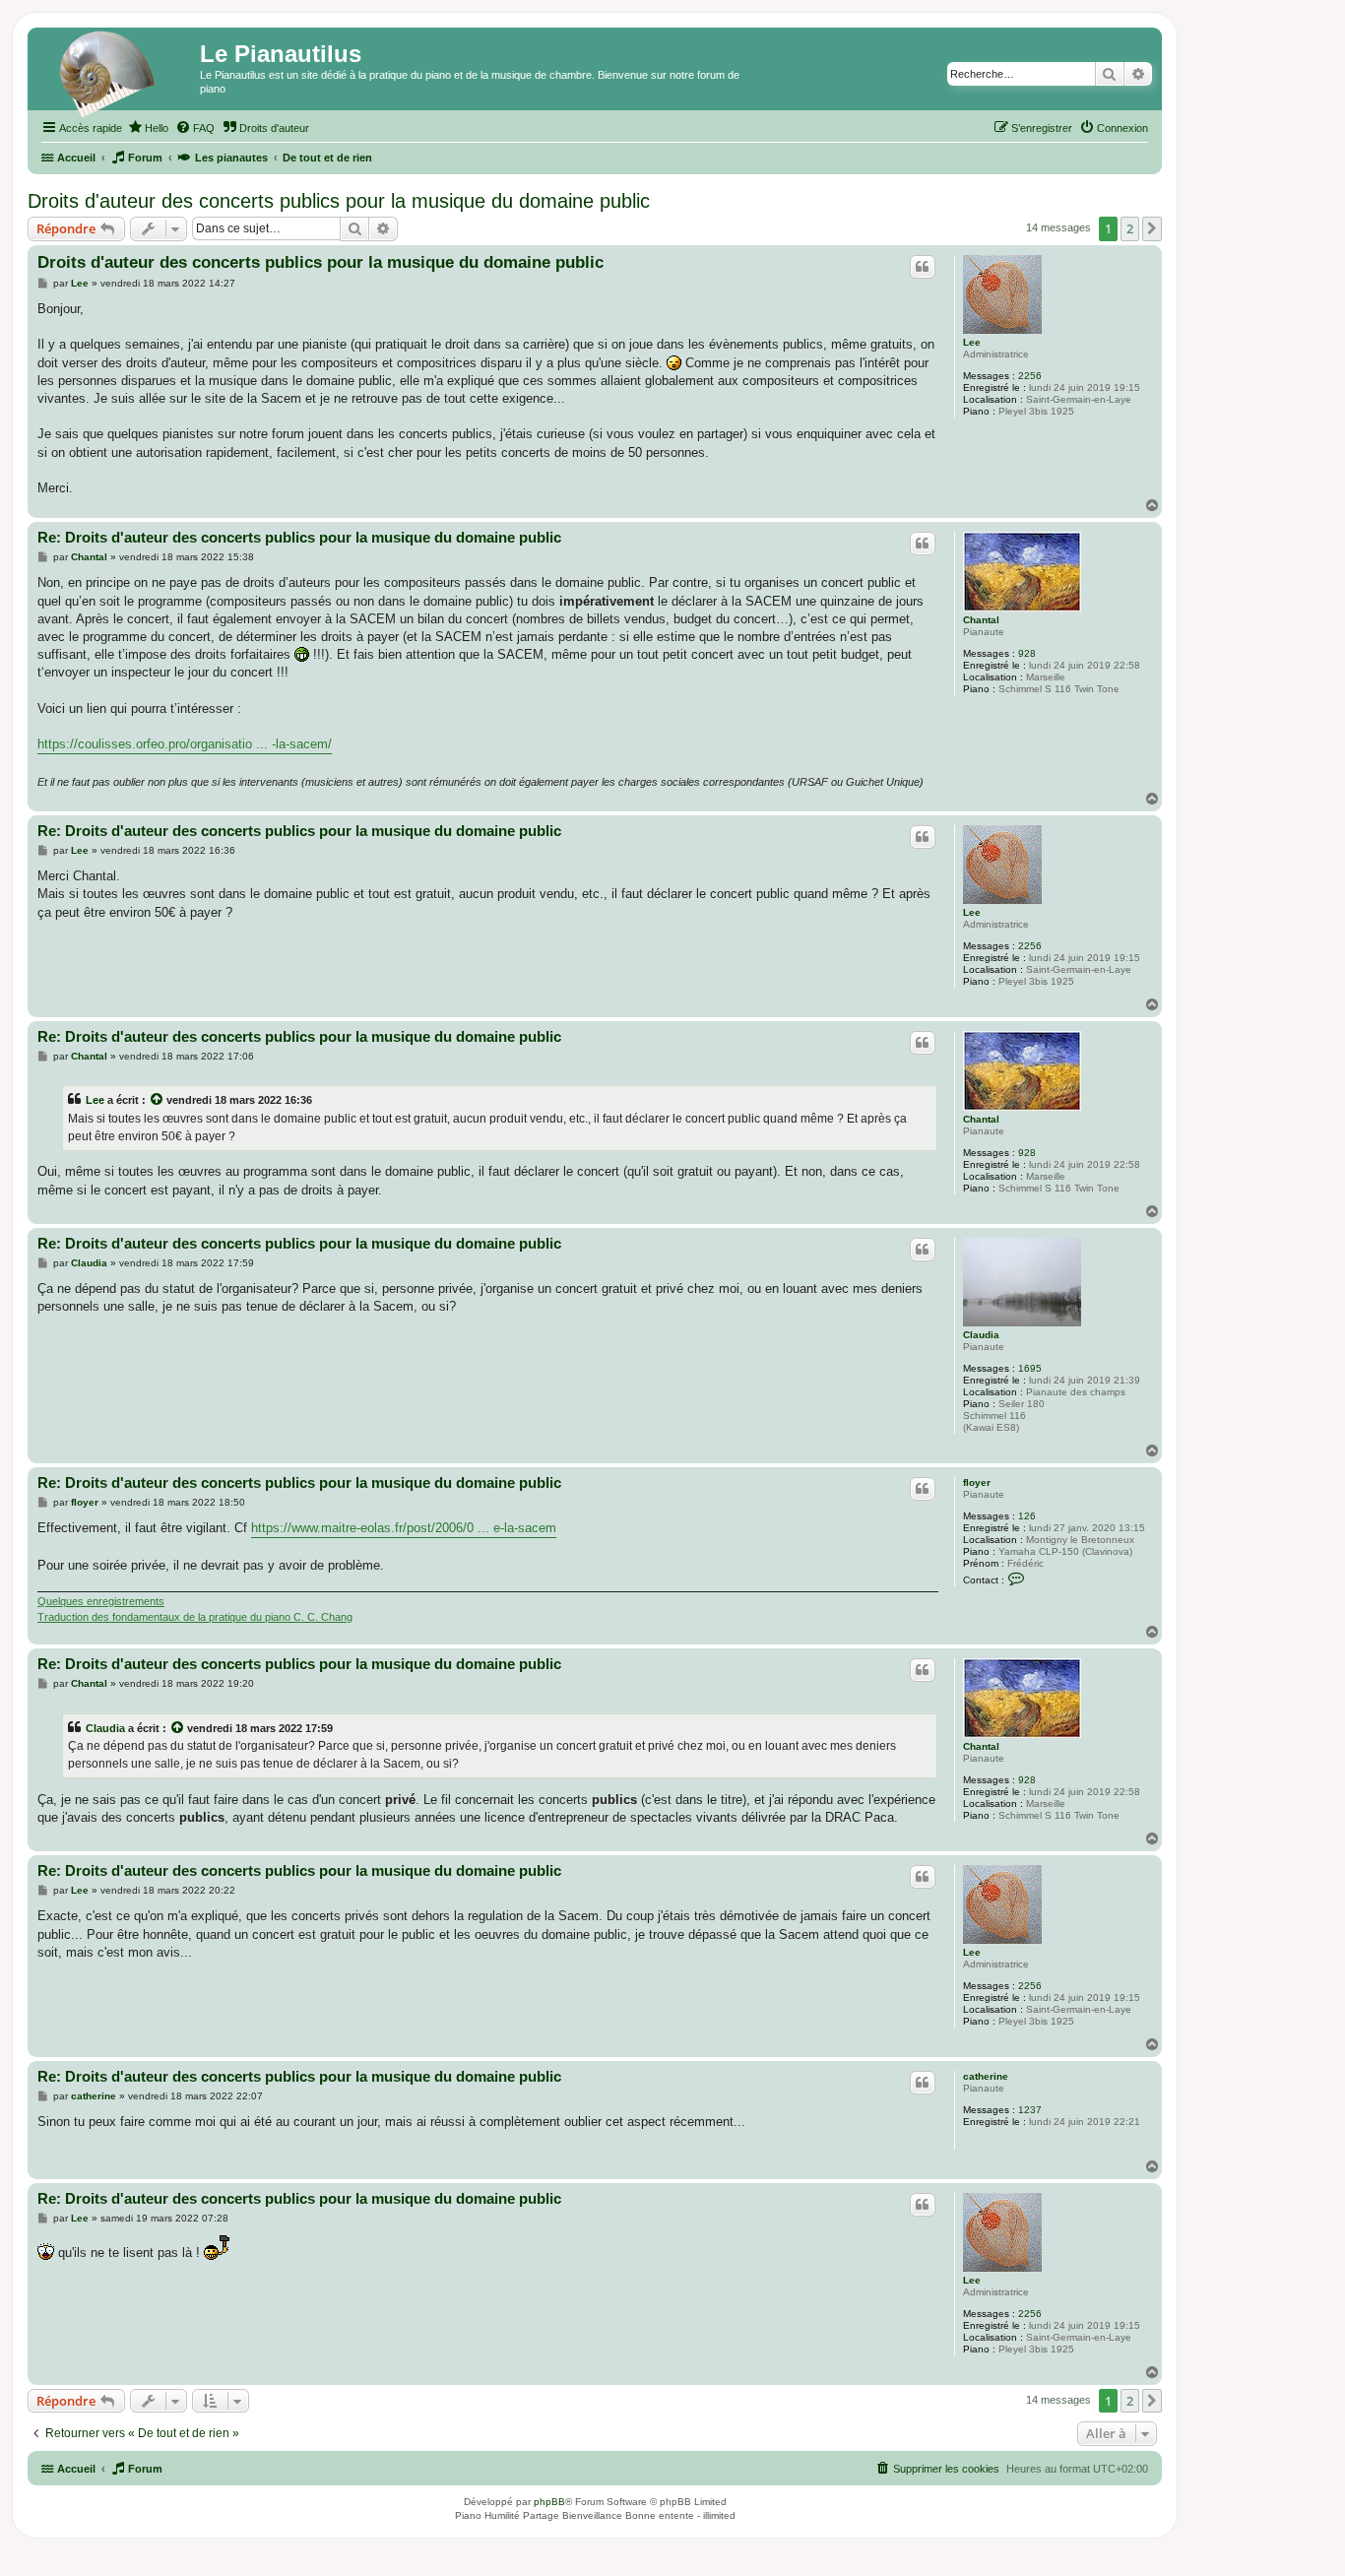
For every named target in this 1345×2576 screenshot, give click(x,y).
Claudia (981, 1335)
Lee (972, 342)
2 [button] (1130, 228)
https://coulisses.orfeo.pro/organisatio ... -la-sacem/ (185, 744)
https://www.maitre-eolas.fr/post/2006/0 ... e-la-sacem (404, 1528)
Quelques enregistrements (101, 1601)
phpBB (549, 2502)
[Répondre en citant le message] (923, 267)
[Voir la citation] (158, 1100)
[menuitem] (148, 128)
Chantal (981, 620)
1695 (1030, 1368)
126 (1027, 1516)
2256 (1030, 376)
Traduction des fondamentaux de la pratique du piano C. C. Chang (195, 1617)
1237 (1030, 2110)
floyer (977, 1482)
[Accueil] (116, 74)
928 (1027, 653)
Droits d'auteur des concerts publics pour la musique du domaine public (339, 201)
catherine (986, 2076)
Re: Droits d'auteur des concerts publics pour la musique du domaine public (299, 537)
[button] (1152, 228)
